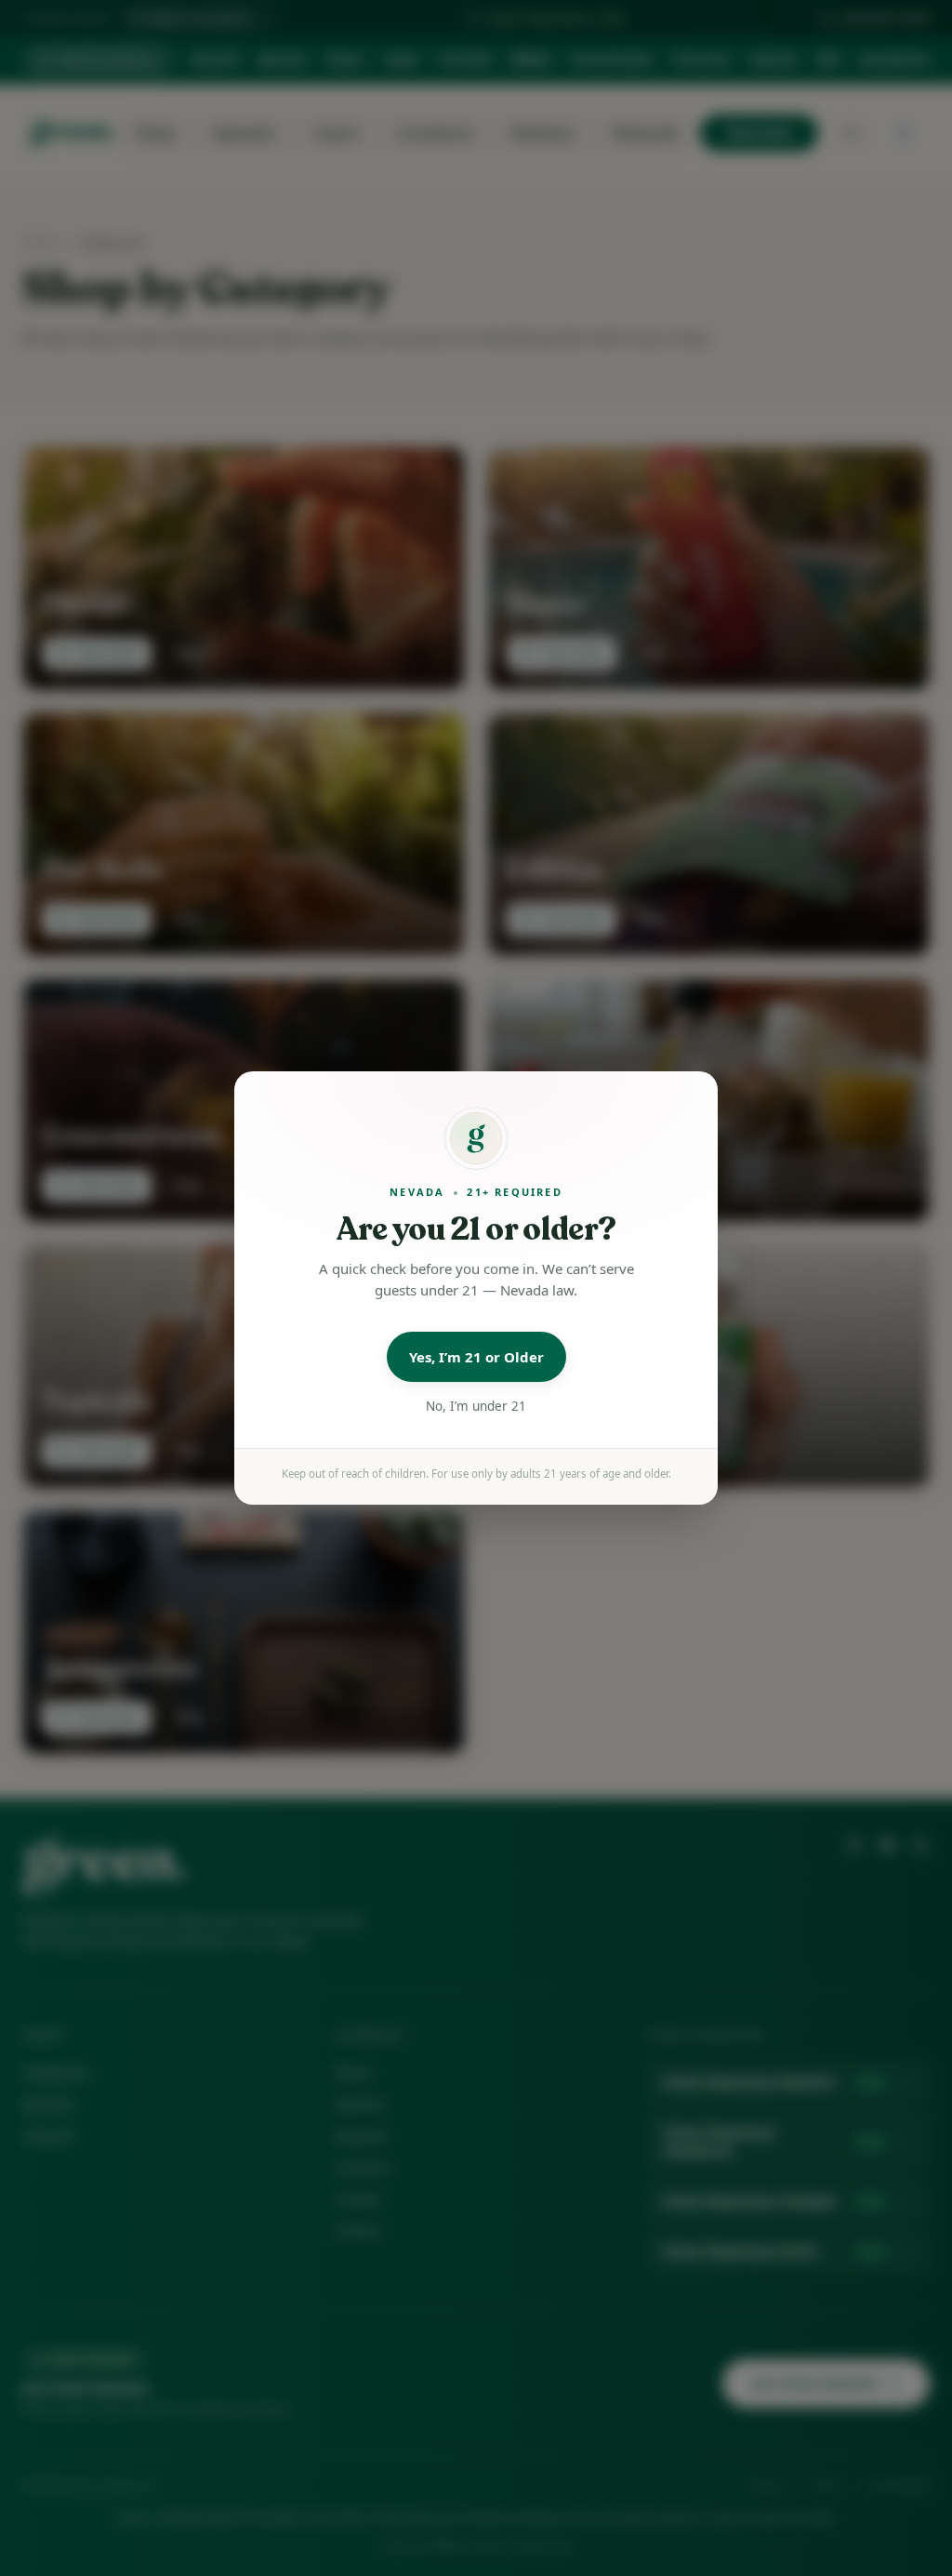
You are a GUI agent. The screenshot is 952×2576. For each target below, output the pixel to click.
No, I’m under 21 (476, 1406)
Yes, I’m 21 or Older (476, 1357)
